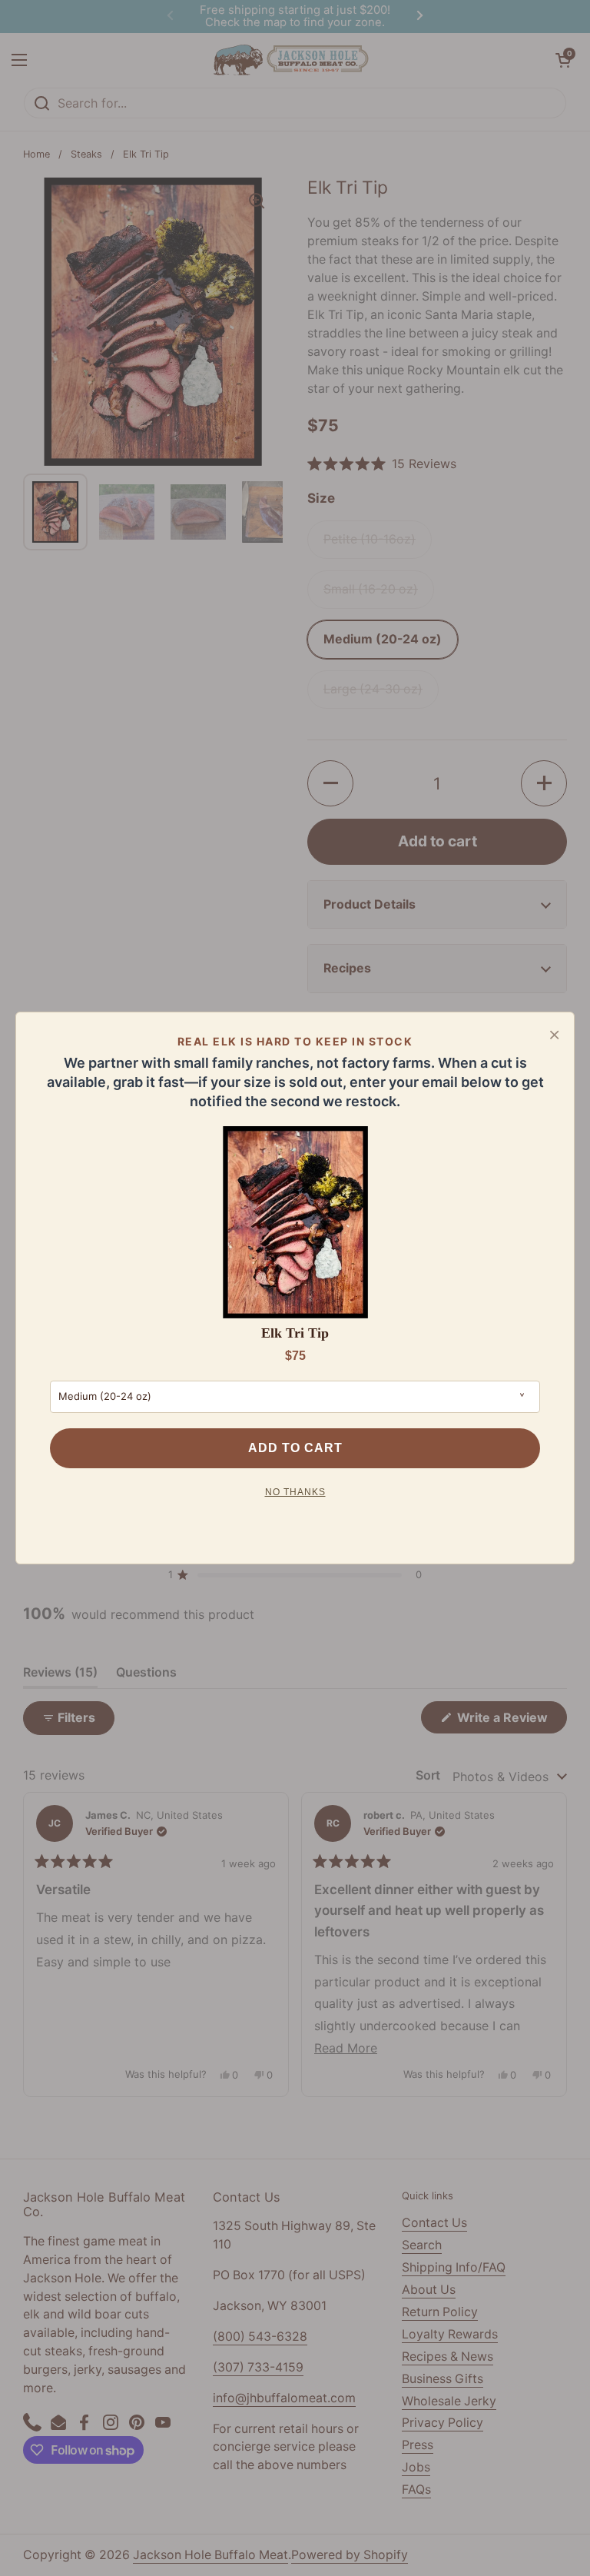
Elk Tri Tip (295, 1333)
